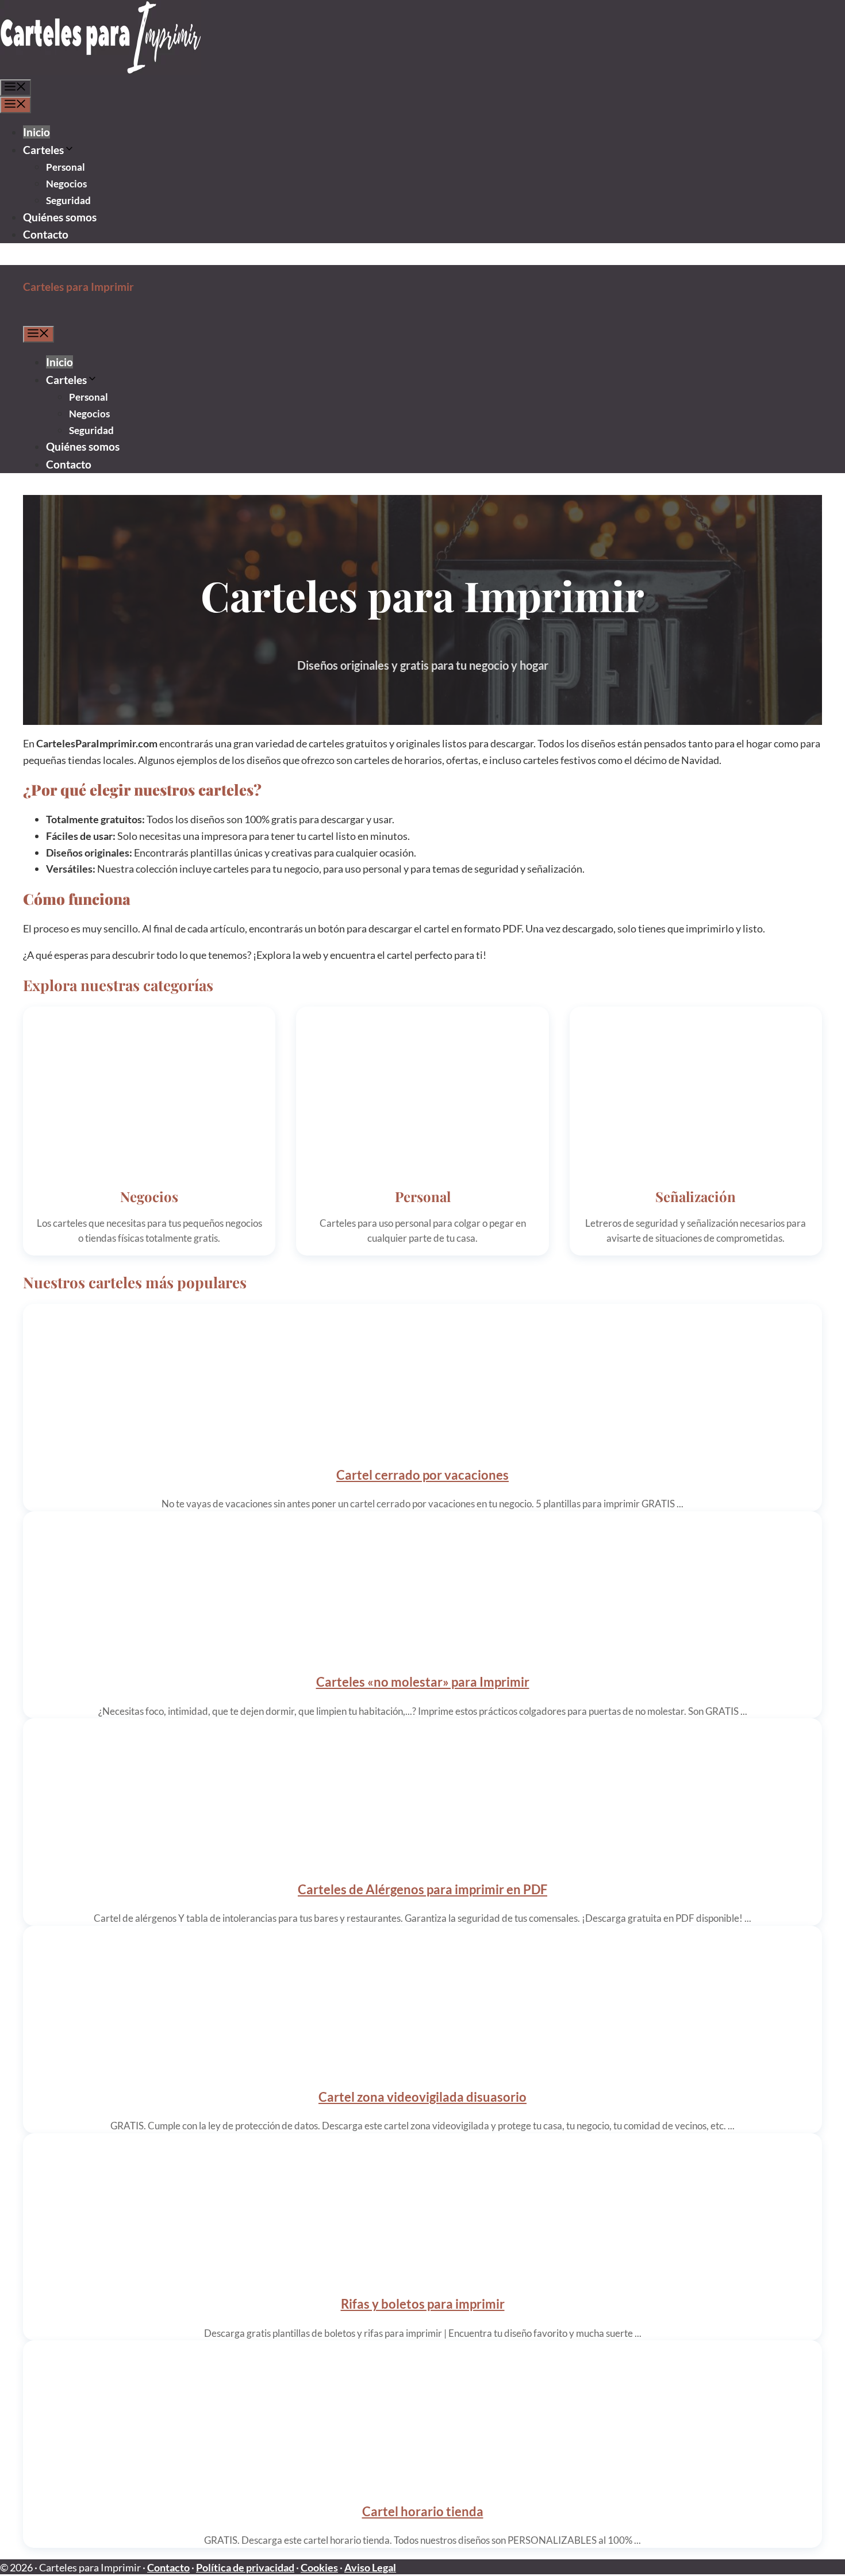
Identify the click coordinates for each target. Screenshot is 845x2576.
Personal (66, 167)
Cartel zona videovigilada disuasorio (422, 2097)
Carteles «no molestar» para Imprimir (423, 1682)
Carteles (43, 150)
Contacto (46, 234)
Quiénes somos (60, 217)
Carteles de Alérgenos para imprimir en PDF (422, 1889)
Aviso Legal (370, 2567)
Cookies (319, 2567)
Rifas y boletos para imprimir (423, 2304)
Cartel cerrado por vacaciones (422, 1475)
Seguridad (68, 200)
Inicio (37, 132)
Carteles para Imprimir (78, 287)
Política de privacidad (245, 2567)
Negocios (66, 184)
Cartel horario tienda (423, 2511)
